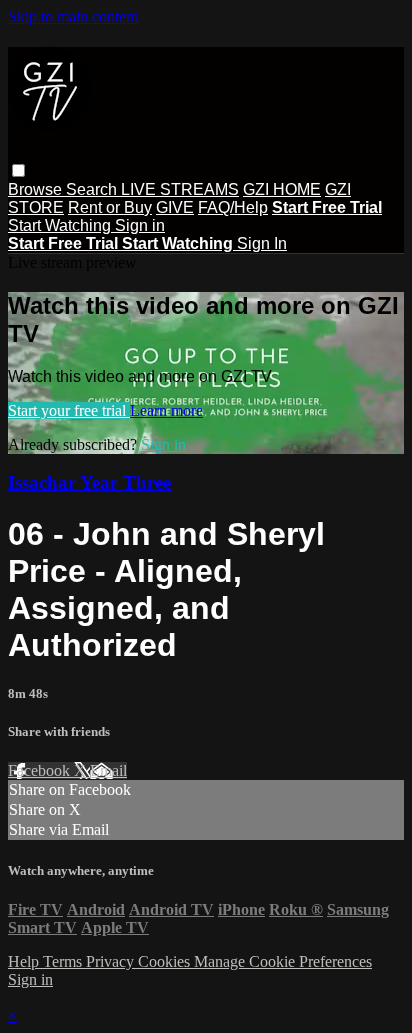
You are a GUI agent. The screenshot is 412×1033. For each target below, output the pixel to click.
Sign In (262, 243)
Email (108, 770)
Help (25, 961)
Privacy (112, 961)
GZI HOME (282, 189)
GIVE (175, 207)
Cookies (166, 961)
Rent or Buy (110, 207)
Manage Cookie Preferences (283, 961)
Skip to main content (73, 16)
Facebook (41, 770)
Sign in (140, 225)
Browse (37, 189)
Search (93, 189)
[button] (18, 170)
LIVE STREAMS (180, 189)
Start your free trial (69, 410)
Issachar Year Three (89, 482)
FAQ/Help (233, 207)
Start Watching (61, 225)
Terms (64, 961)
